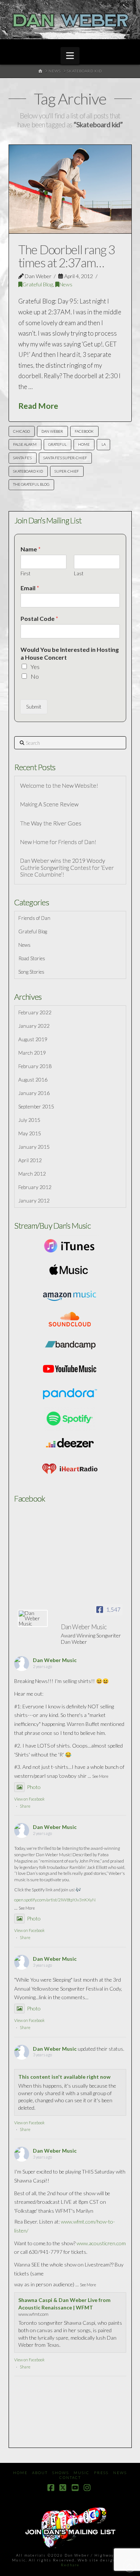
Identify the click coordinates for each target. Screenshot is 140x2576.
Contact (70, 2477)
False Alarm (25, 444)
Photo (34, 1787)
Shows (61, 2473)
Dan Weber (52, 431)
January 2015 (34, 1147)
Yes (35, 667)
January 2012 (34, 1200)
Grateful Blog (38, 284)
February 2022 (35, 1012)
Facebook (84, 431)
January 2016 (34, 1093)
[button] (70, 56)
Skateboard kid (28, 471)
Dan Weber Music (55, 1660)
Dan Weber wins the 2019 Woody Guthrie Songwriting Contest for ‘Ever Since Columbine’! (67, 867)
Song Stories (31, 972)
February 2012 (35, 1187)
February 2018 (35, 1066)
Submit (34, 707)
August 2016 (33, 1079)
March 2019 (32, 1053)
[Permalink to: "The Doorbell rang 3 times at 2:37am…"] (70, 189)
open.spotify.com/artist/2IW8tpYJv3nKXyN (55, 1900)
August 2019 (33, 1039)
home (84, 444)
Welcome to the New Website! (59, 785)
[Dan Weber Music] (33, 1618)
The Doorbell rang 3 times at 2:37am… (67, 256)
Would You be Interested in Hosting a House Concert (70, 653)
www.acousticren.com (101, 2243)
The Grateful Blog (31, 484)
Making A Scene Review (49, 804)
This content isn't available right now (64, 2077)
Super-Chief (67, 471)
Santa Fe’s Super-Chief (65, 458)
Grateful (57, 444)
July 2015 (29, 1120)
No (35, 676)
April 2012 (30, 1160)
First (25, 573)
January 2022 (34, 1026)
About (40, 2473)
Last (79, 573)
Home (20, 2473)
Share (25, 1806)
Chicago (21, 431)
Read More (38, 406)
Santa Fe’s (22, 458)
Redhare (70, 2565)
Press (101, 2473)
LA (104, 444)
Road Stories (32, 958)
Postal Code (39, 618)
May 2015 (30, 1133)
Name (31, 549)
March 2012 (32, 1174)
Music (82, 2473)
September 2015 (36, 1106)
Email (30, 588)
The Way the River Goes (51, 823)
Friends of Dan (34, 918)
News (66, 284)
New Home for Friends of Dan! (58, 842)
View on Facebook (29, 1799)
